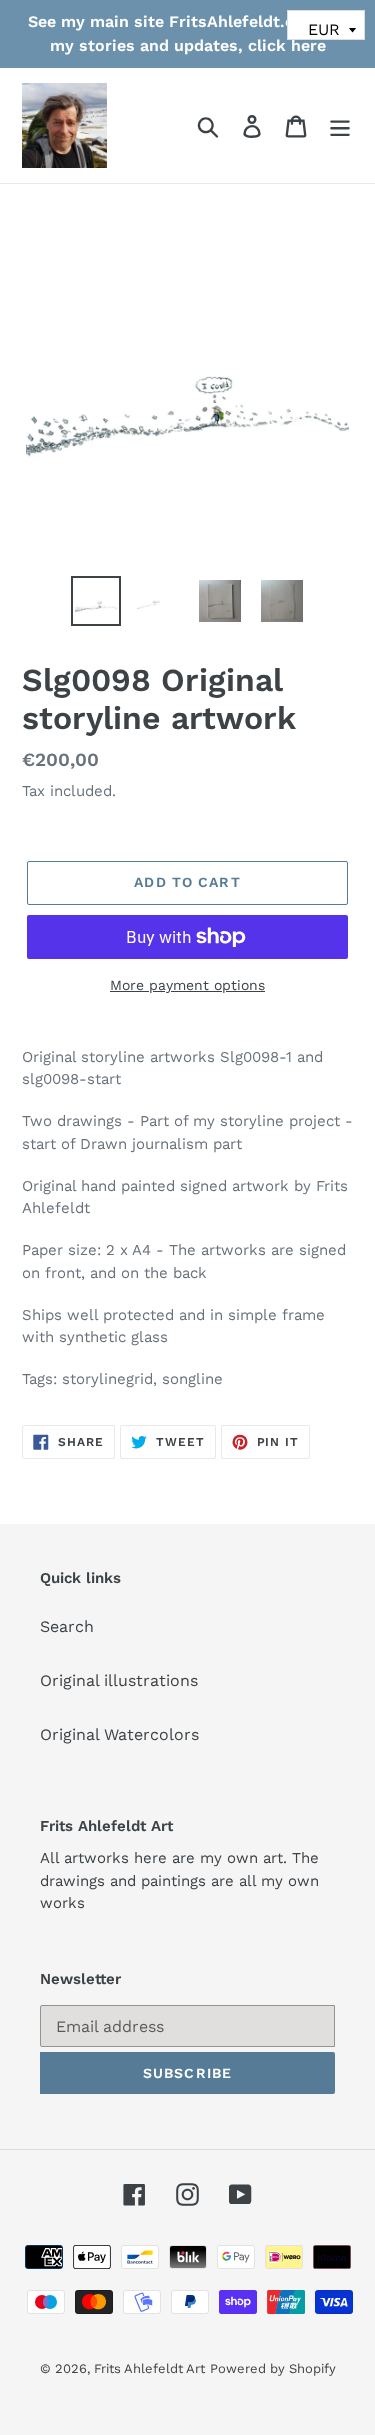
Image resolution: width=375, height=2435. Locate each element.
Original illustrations (119, 1680)
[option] (96, 601)
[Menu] (340, 125)
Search (67, 1626)
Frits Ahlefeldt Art (149, 2368)
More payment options (187, 985)
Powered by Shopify (273, 2368)
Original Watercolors (119, 1734)
